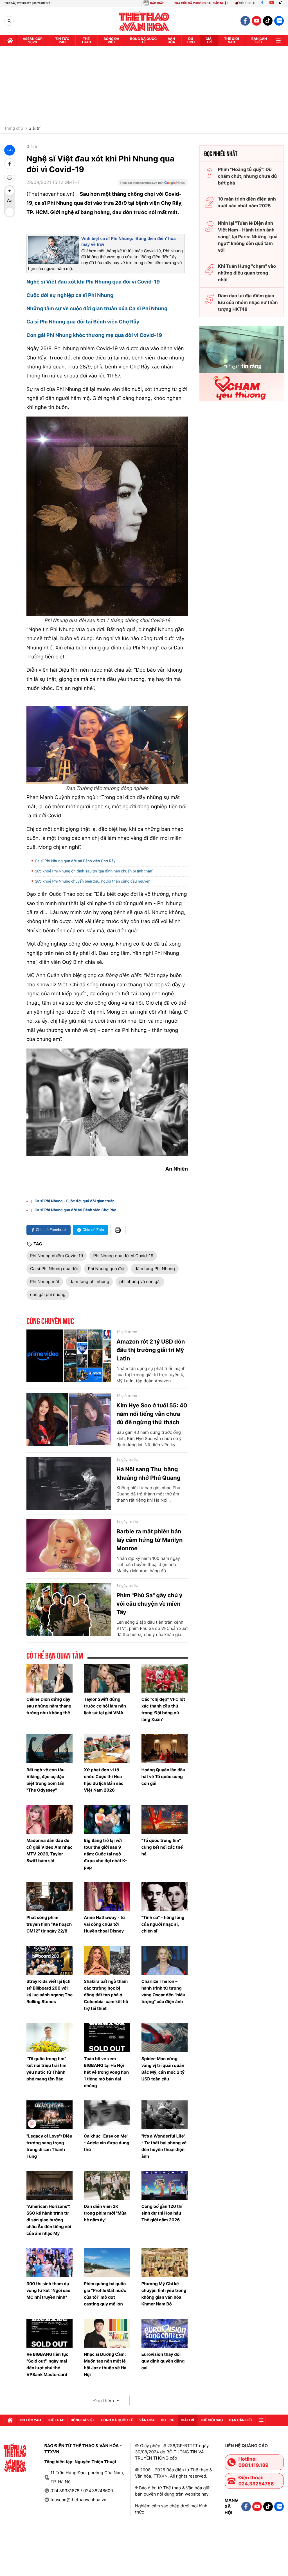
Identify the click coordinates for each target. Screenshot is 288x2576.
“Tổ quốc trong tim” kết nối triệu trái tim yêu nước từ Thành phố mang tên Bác (46, 2069)
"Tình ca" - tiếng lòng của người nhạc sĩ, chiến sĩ (163, 1924)
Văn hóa (171, 40)
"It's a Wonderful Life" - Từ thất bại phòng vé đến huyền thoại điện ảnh (164, 2146)
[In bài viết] (10, 177)
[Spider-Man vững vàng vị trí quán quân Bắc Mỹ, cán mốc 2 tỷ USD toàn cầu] (165, 2038)
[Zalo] (279, 21)
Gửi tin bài (247, 3)
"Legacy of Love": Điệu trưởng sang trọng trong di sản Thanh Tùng (49, 2146)
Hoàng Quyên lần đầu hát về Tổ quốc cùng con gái (163, 1777)
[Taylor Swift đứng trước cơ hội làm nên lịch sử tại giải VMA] (107, 1678)
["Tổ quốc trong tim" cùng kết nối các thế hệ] (165, 1819)
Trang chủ (13, 129)
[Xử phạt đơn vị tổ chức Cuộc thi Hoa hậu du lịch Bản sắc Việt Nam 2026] (107, 1749)
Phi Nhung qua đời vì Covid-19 (123, 1256)
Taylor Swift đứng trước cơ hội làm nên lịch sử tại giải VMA (105, 1706)
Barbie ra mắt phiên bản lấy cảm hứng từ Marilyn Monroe (149, 1540)
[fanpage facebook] (245, 21)
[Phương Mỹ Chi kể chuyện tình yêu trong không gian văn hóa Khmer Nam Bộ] (165, 2263)
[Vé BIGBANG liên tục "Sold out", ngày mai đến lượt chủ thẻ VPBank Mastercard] (49, 2333)
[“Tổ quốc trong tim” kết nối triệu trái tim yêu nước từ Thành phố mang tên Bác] (49, 2038)
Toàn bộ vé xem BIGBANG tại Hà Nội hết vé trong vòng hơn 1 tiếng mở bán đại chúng (106, 2072)
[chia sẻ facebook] (10, 164)
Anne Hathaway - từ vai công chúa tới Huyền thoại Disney (104, 1924)
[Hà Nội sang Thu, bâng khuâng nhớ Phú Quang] (69, 1484)
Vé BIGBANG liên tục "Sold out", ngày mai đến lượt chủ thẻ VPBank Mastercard (47, 2364)
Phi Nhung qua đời (106, 1269)
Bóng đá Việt (112, 40)
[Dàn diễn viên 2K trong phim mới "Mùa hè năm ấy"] (107, 2185)
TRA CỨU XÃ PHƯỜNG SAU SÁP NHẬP (202, 3)
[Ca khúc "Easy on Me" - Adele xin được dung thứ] (107, 2115)
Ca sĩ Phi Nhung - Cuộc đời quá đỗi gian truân (75, 1201)
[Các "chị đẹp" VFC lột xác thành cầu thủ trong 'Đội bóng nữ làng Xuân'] (165, 1678)
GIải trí (209, 40)
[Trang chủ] (10, 41)
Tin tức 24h (62, 40)
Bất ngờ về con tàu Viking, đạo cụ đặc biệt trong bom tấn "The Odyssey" (45, 1780)
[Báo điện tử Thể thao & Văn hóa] (144, 21)
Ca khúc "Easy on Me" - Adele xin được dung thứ (106, 2143)
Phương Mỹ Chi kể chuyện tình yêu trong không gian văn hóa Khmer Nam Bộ (164, 2294)
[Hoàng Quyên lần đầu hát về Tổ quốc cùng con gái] (165, 1749)
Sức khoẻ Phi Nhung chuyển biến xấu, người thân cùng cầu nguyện (93, 881)
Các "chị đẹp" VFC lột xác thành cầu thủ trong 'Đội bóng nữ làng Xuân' (163, 1709)
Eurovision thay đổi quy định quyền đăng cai (163, 2361)
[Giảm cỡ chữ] (10, 212)
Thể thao (86, 40)
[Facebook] (262, 3)
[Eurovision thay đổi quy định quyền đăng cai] (165, 2333)
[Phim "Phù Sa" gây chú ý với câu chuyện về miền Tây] (69, 1610)
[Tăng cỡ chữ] (10, 191)
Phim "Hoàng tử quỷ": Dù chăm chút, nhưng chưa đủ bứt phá (247, 176)
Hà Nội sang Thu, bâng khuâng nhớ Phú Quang (148, 1473)
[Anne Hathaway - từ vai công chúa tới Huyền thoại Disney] (107, 1897)
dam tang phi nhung (89, 1282)
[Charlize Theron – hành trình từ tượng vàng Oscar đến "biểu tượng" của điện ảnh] (165, 1960)
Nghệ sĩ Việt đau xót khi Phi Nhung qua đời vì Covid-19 (93, 282)
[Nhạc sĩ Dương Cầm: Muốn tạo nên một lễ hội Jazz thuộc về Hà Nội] (107, 2333)
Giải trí (34, 129)
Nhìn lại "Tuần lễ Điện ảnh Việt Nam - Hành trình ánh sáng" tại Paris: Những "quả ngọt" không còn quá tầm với (248, 237)
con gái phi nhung (48, 1294)
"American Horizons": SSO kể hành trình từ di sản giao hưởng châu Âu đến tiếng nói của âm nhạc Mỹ (49, 2220)
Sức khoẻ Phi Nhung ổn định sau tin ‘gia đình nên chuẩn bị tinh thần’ (94, 871)
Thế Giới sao (232, 40)
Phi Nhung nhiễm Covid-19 (57, 1256)
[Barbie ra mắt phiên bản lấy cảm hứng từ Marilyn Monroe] (69, 1546)
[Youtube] (272, 3)
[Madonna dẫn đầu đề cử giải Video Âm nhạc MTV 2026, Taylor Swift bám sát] (49, 1819)
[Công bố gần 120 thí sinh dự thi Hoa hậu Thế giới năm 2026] (165, 2185)
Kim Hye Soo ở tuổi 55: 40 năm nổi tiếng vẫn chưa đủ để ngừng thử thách (152, 1414)
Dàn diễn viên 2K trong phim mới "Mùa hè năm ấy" (105, 2213)
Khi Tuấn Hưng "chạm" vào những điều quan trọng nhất (247, 273)
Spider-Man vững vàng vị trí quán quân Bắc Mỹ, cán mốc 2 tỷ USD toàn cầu (163, 2069)
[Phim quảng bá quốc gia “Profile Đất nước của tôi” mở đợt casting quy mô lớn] (107, 2263)
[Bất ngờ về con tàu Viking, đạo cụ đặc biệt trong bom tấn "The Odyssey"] (49, 1749)
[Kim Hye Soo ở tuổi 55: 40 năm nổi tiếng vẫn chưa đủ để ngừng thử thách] (69, 1420)
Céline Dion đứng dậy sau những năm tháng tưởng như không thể (49, 1706)
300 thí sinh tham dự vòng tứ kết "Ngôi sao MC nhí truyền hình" (48, 2290)
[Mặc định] (10, 201)
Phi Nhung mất (45, 1282)
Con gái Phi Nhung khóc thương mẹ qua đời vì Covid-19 (94, 335)
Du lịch (191, 40)
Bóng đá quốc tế (144, 40)
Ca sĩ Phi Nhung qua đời (54, 1269)
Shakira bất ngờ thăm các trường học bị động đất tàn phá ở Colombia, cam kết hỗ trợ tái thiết (106, 1995)
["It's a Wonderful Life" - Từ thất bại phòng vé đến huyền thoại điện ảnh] (165, 2115)
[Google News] (153, 185)
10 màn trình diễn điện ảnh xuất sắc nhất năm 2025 (247, 202)
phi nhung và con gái (140, 1282)
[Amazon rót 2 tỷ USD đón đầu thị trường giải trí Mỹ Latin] (69, 1356)
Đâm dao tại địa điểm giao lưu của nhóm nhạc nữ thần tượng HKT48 (248, 302)
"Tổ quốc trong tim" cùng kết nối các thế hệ (162, 1847)
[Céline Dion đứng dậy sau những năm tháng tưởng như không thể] (49, 1678)
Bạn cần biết (259, 40)
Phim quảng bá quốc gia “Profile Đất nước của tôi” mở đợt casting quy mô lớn (105, 2294)
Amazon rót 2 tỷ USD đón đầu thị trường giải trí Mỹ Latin (151, 1350)
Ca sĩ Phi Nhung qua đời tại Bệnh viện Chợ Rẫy (83, 322)
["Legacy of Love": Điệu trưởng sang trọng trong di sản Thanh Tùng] (49, 2115)
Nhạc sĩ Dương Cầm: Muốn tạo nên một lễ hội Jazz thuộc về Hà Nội (105, 2364)
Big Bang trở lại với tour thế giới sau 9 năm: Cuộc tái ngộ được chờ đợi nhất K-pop (105, 1854)
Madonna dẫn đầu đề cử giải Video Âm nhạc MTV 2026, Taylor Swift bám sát (49, 1851)
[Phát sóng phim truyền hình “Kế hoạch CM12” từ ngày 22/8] (49, 1897)
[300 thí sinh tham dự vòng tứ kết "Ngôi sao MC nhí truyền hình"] (49, 2263)
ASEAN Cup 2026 (33, 40)
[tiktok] (268, 21)
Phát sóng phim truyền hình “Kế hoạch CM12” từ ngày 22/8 (49, 1924)
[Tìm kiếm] (9, 21)
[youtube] (256, 21)
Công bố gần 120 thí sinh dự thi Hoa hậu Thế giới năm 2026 (162, 2213)
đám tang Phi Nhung (155, 1269)
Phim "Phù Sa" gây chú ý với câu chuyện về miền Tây (149, 1604)
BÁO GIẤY (157, 3)
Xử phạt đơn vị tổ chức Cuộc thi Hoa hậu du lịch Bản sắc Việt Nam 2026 (103, 1780)
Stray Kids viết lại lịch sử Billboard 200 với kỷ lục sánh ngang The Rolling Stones (49, 1991)
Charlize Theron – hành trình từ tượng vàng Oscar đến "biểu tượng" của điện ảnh (163, 1991)
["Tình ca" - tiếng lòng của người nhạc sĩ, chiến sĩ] (165, 1897)
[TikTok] (282, 3)
